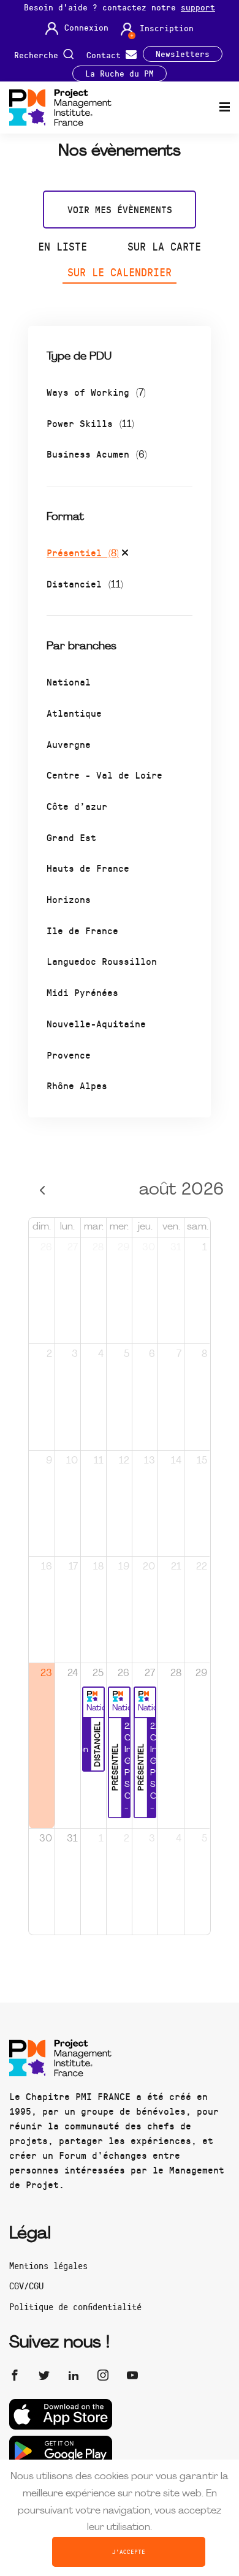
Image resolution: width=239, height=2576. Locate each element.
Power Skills (90, 423)
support (198, 7)
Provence (69, 1055)
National (69, 682)
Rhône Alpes (77, 1085)
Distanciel (85, 584)
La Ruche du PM (120, 74)
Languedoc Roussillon (102, 961)
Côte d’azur (77, 806)
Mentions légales (48, 2265)
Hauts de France (88, 868)
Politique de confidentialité (75, 2306)
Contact (106, 54)
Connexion (86, 28)
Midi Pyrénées (82, 992)
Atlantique (74, 713)
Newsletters (183, 54)
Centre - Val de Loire (104, 775)
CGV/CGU (26, 2286)
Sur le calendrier (120, 272)
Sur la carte (164, 246)
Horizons (69, 899)
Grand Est (71, 837)
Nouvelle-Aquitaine (96, 1023)
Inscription (167, 28)
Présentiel (83, 552)
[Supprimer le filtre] (125, 554)
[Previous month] (42, 1191)
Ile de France (82, 930)
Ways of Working (96, 392)
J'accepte (129, 2551)
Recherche (39, 54)
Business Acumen (97, 454)
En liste (63, 246)
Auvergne (69, 744)
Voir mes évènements (120, 209)
